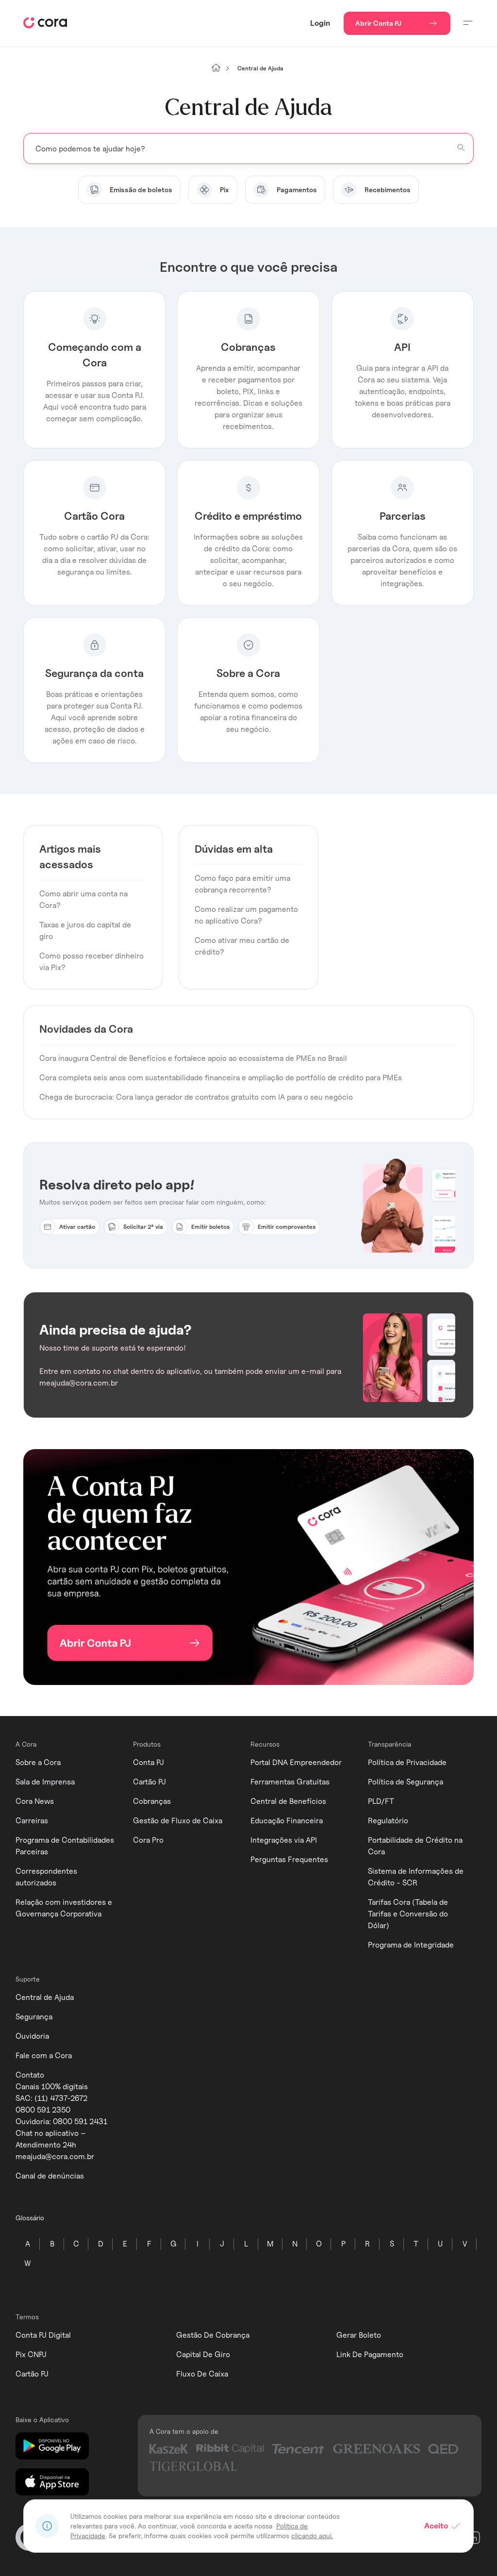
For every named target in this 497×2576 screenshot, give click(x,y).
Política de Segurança (406, 1782)
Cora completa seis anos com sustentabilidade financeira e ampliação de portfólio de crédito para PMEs (221, 1078)
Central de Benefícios (288, 1801)
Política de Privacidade (407, 1762)
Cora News (35, 1801)
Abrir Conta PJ (378, 23)
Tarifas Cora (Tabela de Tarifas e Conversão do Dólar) (408, 1914)
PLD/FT (381, 1801)
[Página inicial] (216, 68)
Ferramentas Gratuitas (290, 1782)
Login (320, 23)
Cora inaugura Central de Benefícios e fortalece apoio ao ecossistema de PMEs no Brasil (193, 1058)
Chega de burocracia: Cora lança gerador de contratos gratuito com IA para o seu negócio (196, 1097)
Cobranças (152, 1801)
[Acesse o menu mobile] (468, 23)
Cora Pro (148, 1840)
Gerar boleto (359, 2335)
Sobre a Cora (38, 1762)
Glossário (30, 2218)
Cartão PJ (149, 1782)
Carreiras (32, 1821)
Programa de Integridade (411, 1945)
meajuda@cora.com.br (55, 2156)
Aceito (436, 2526)
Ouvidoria (32, 2036)
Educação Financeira (287, 1821)
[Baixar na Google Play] (52, 2446)
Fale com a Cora (44, 2056)
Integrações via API (284, 1840)
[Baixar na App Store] (52, 2482)
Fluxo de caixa (202, 2374)
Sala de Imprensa (45, 1782)
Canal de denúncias (50, 2176)
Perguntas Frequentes (289, 1859)
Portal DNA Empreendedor (296, 1762)
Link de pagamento (370, 2354)
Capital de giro (203, 2354)
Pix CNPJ (31, 2354)
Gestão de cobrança (213, 2335)
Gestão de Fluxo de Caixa (178, 1821)
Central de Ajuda (45, 1997)
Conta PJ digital (43, 2335)
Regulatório (388, 1821)
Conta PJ (149, 1762)
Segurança (34, 2017)
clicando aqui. (312, 2535)
